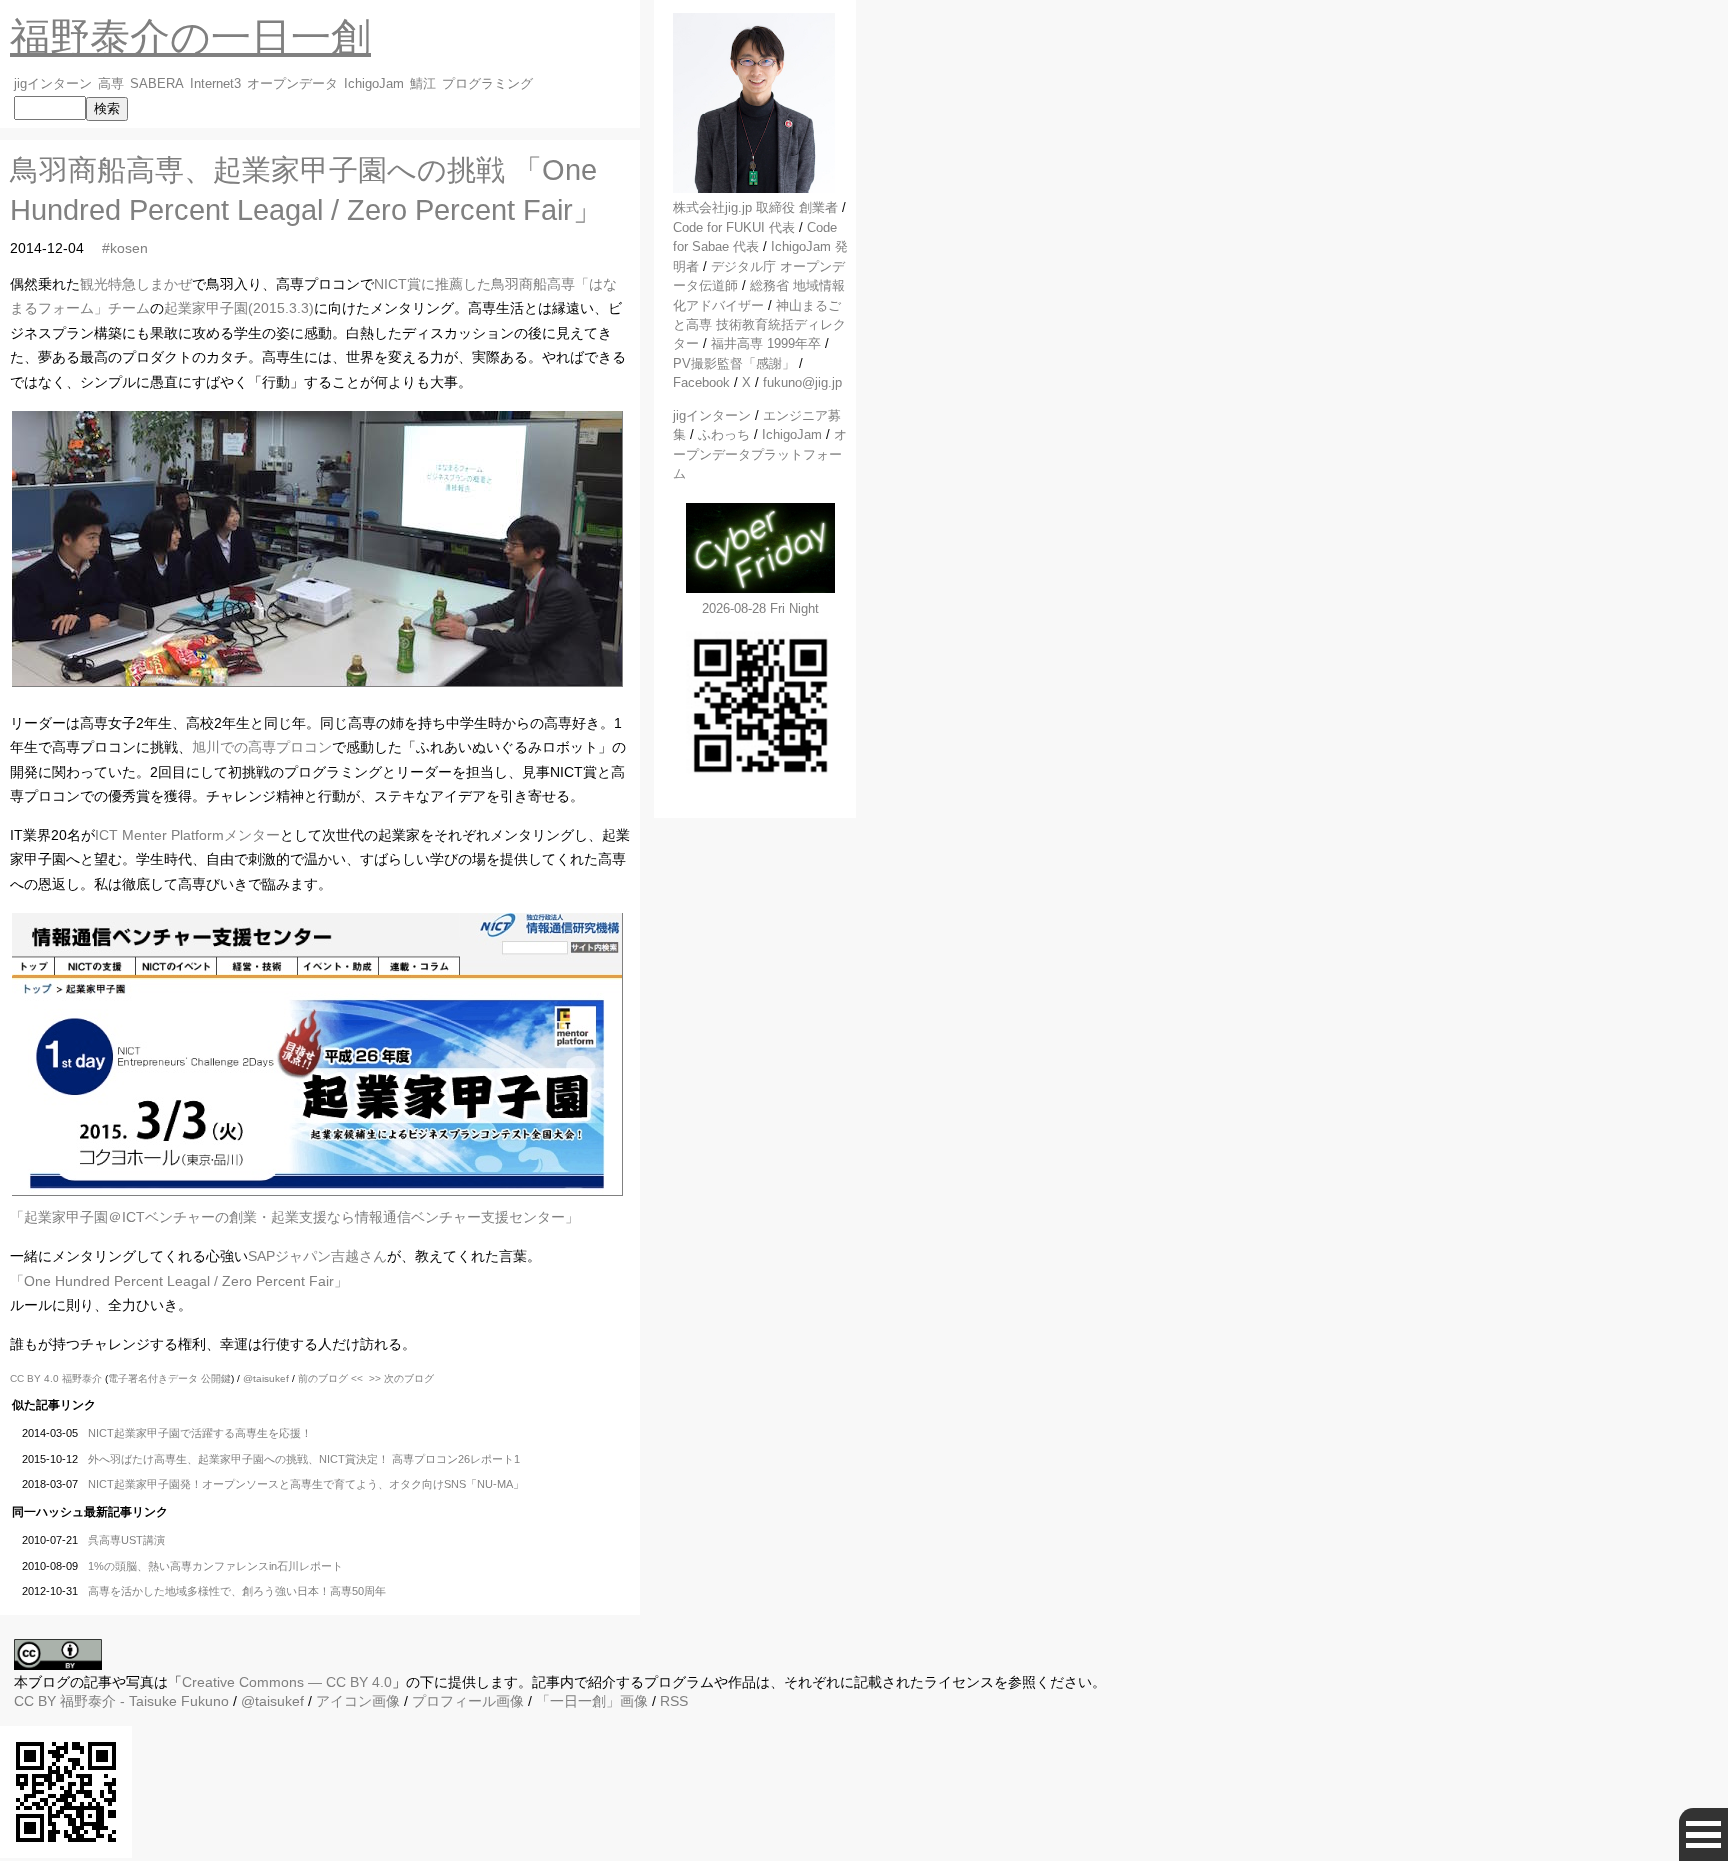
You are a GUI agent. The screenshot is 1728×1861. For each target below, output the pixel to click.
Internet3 (215, 84)
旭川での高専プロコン (262, 747)
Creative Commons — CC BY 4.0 (287, 1682)
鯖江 (423, 84)
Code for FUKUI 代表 (734, 227)
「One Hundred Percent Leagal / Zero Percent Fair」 (179, 1281)
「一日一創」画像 (592, 1701)
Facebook (701, 382)
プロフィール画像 (468, 1701)
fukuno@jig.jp (802, 382)
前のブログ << (330, 1378)
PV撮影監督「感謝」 (734, 363)
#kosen (125, 248)
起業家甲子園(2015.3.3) (239, 308)
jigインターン (53, 84)
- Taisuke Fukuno (144, 1701)
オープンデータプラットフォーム (760, 454)
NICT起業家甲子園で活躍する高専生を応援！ (200, 1433)
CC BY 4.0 (36, 1378)
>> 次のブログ (401, 1378)
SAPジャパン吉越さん (317, 1256)
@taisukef (266, 1378)
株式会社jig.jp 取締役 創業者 (755, 207)
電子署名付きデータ (153, 1378)
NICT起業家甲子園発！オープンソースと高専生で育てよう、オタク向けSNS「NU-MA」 (306, 1484)
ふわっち (724, 434)
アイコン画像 (358, 1701)
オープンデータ (292, 84)
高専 (111, 84)
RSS (674, 1701)
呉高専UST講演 (126, 1540)
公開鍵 (216, 1378)
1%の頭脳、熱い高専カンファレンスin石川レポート (215, 1566)
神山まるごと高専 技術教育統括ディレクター (759, 325)
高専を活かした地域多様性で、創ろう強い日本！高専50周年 (237, 1591)
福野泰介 (82, 1378)
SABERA (157, 84)
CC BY (35, 1701)
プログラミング (487, 84)
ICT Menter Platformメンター (187, 835)
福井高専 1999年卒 (766, 343)
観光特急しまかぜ (136, 284)
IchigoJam (374, 84)
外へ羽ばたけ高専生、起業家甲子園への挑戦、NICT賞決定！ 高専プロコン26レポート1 (304, 1459)
